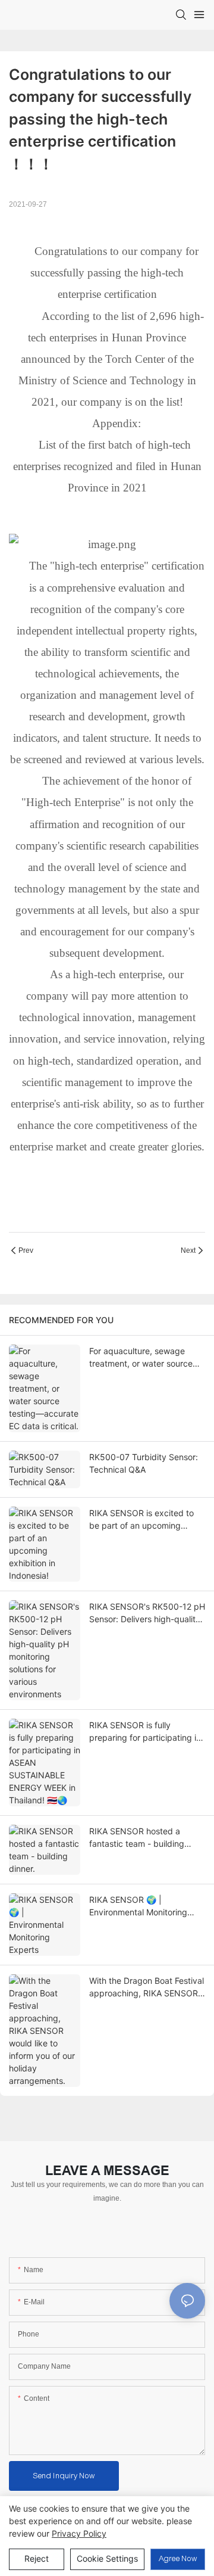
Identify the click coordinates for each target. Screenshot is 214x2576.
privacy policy (79, 2533)
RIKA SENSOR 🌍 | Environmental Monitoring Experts (138, 1906)
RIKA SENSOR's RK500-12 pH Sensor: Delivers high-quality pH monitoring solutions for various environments (147, 1613)
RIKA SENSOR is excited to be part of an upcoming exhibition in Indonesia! (141, 1520)
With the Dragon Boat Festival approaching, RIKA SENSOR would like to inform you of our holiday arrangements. (147, 1987)
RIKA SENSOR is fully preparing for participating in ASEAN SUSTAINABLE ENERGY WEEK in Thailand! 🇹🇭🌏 (145, 1732)
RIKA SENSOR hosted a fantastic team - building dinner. (137, 1838)
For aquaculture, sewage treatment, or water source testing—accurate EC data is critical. (145, 1358)
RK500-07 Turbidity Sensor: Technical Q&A (144, 1463)
